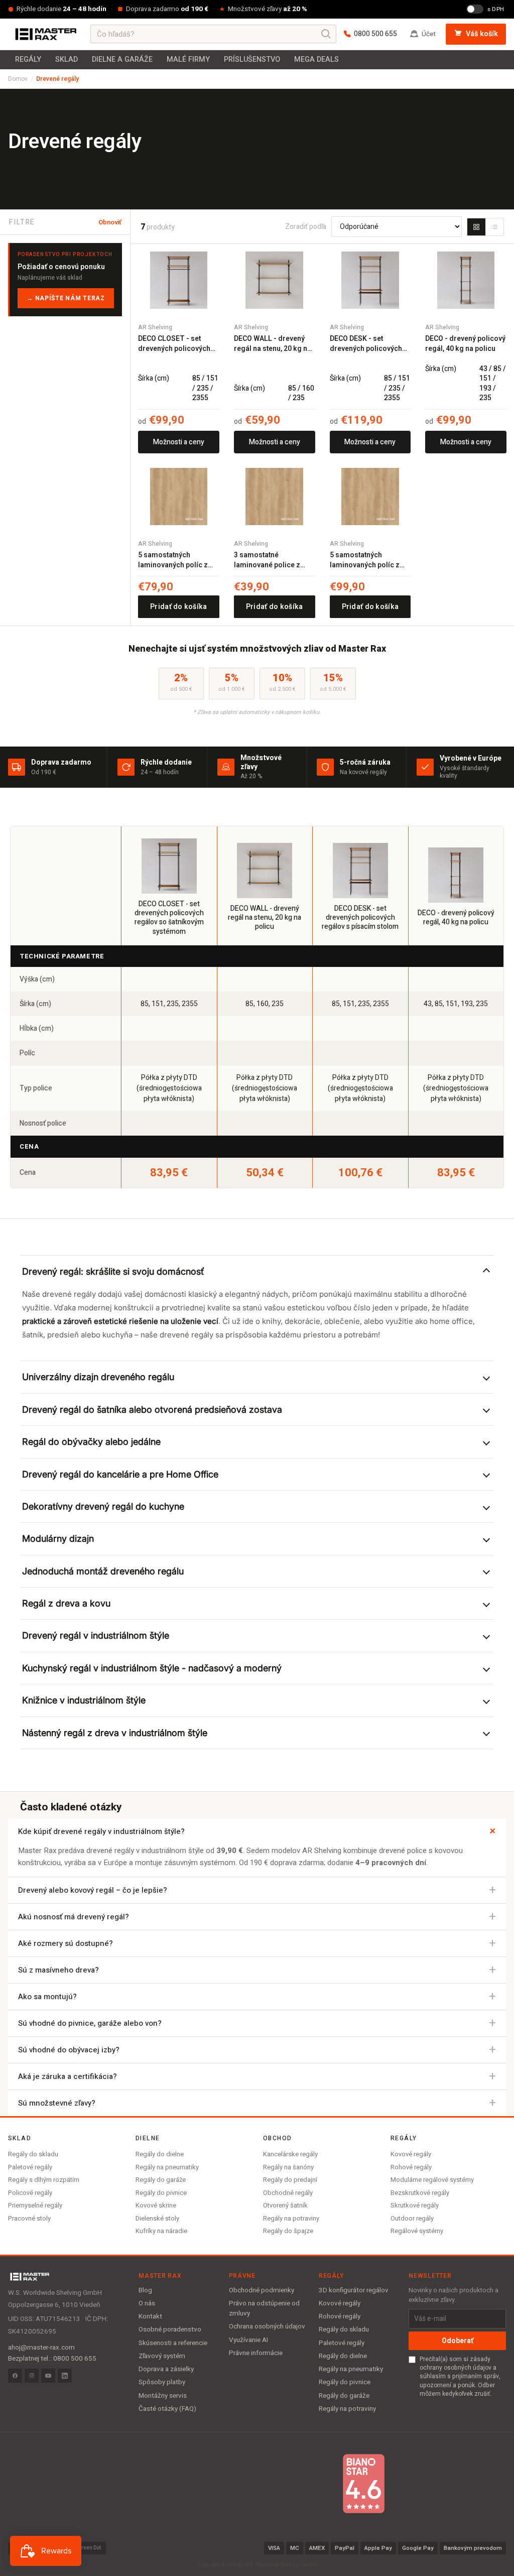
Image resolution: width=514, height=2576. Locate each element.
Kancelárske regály (290, 2154)
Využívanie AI (248, 2340)
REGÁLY (28, 59)
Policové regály (30, 2193)
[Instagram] (32, 2376)
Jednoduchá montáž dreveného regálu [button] (103, 1571)
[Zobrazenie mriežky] (476, 227)
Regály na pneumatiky (167, 2167)
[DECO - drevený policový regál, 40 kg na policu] (466, 280)
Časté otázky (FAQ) (167, 2409)
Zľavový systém (162, 2356)
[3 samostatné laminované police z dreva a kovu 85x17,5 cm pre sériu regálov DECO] (275, 497)
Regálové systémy (417, 2231)
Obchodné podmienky (262, 2290)
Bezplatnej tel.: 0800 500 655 (52, 2359)
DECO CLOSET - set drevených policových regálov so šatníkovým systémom (175, 344)
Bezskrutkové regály (420, 2193)
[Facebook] (15, 2376)
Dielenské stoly (157, 2218)
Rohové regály (411, 2167)
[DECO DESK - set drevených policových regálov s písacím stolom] (370, 280)
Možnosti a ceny (179, 442)
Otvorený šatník (285, 2205)
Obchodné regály (288, 2193)
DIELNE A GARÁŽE (122, 59)
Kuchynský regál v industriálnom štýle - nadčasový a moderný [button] (152, 1668)
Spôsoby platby (162, 2382)
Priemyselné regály (35, 2205)
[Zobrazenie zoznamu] (494, 227)
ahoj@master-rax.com (41, 2348)
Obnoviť (110, 222)
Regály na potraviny (291, 2218)
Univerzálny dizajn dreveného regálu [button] (98, 1377)
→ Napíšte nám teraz (66, 298)
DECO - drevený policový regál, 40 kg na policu (465, 344)
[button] (257, 1271)
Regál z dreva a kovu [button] (66, 1603)
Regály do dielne (160, 2154)
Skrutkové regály (415, 2205)
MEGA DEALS (316, 59)
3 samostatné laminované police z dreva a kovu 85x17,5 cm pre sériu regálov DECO (274, 560)
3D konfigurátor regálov (354, 2290)
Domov (18, 79)
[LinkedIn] (65, 2376)
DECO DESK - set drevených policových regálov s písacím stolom (366, 344)
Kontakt (150, 2316)
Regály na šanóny (288, 2167)
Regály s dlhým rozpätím (44, 2180)
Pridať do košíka (178, 607)
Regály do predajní (290, 2180)
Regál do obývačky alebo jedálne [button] (91, 1442)
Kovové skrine (156, 2205)
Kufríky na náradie (161, 2231)
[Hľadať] (326, 34)
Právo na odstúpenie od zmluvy (264, 2308)
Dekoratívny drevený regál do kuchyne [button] (103, 1506)
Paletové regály (30, 2167)
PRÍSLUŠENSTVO (252, 59)
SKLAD (67, 59)
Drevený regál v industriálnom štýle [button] (96, 1635)
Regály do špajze (288, 2231)
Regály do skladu (33, 2154)
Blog (145, 2290)
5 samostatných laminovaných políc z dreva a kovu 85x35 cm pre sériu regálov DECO (368, 560)
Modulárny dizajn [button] (58, 1539)
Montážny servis (163, 2396)
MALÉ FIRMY (188, 59)
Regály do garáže (161, 2180)
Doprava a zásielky (166, 2369)
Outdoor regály (412, 2218)
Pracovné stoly (29, 2218)
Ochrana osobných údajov (267, 2326)
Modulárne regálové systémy (432, 2180)
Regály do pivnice (161, 2193)
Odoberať (458, 2341)
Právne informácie (256, 2353)
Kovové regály (411, 2154)
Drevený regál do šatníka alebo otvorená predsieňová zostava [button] (152, 1409)
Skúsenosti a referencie (173, 2343)
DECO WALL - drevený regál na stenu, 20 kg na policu (273, 344)
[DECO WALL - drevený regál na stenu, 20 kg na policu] (275, 280)
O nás (147, 2303)
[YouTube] (48, 2376)
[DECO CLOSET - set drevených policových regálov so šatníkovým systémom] (179, 280)
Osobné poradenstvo (170, 2329)
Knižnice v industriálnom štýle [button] (84, 1700)
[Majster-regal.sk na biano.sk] (363, 2484)
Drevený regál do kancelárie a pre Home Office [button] (120, 1474)
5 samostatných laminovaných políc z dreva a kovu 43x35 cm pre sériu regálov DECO (176, 560)
